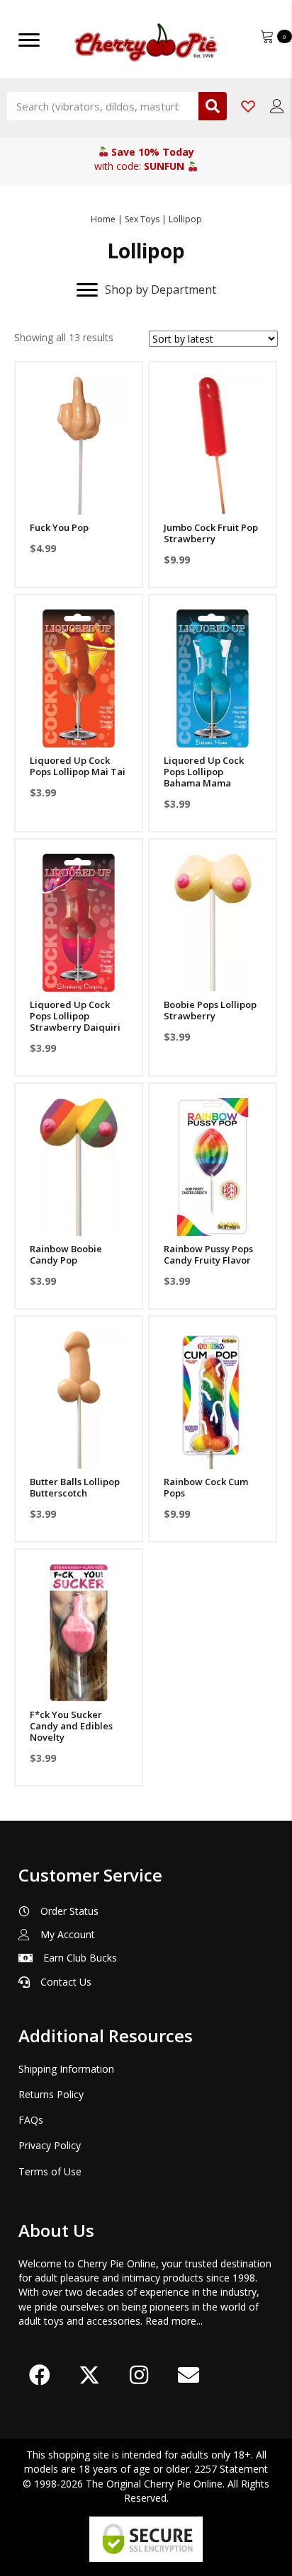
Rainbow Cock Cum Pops (206, 1487)
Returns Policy (51, 2094)
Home (103, 219)
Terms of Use (50, 2171)
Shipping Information (66, 2069)
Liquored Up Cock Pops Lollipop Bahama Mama (204, 772)
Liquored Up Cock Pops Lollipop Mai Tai (78, 766)
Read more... (174, 2321)
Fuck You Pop (59, 527)
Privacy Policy (50, 2145)
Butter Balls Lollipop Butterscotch (75, 1487)
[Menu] (29, 40)
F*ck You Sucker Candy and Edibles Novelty (71, 1726)
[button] (79, 497)
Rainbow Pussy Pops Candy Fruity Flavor (208, 1254)
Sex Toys (142, 219)
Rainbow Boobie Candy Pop (66, 1254)
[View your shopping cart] (269, 35)
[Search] (213, 106)
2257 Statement (231, 2469)
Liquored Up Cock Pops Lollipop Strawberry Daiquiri (75, 1016)
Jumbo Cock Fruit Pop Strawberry (211, 533)
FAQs (31, 2120)
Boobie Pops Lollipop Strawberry (210, 1010)
